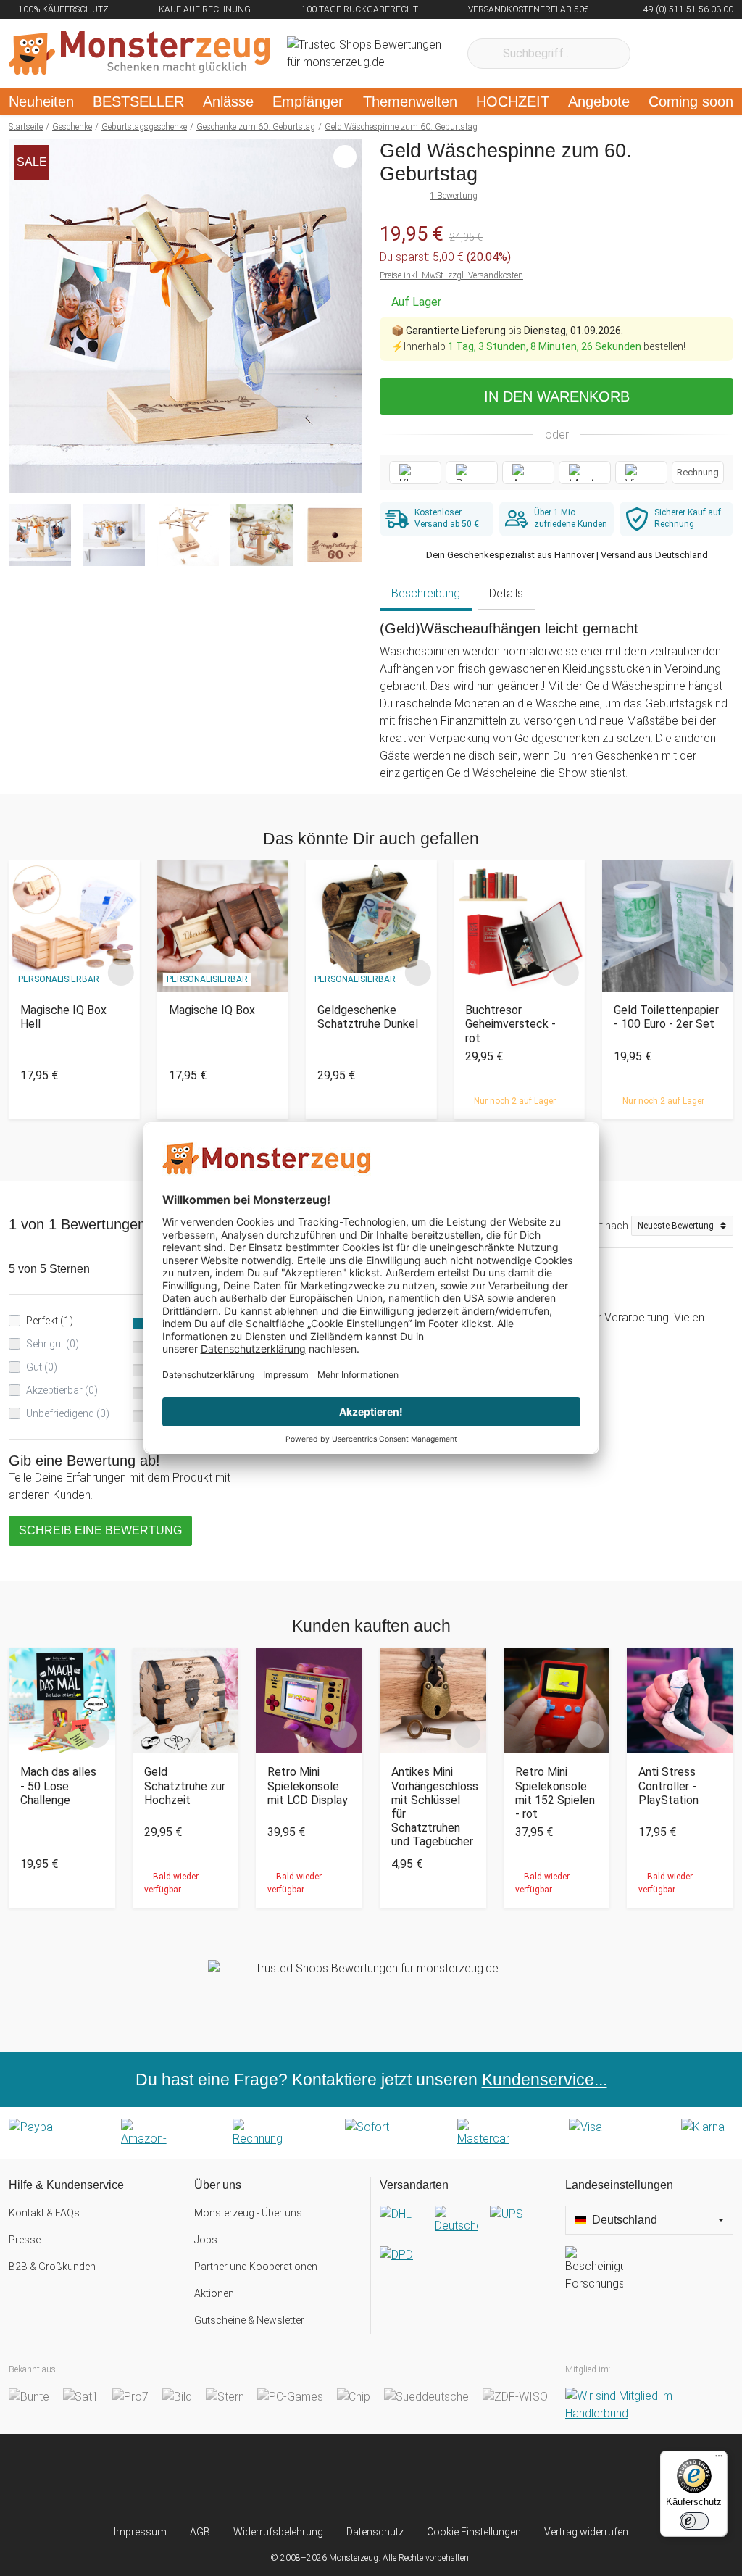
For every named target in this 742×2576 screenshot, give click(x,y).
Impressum (140, 2532)
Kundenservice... (545, 2080)
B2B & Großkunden (52, 2267)
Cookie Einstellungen (474, 2532)
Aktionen (214, 2293)
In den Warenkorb (557, 396)
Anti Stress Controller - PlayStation (668, 1786)
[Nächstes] (347, 316)
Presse (25, 2240)
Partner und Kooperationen (256, 2267)
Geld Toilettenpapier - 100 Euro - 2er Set (666, 1017)
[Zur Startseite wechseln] (139, 54)
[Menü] (719, 2459)
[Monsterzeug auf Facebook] (343, 2479)
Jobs (206, 2240)
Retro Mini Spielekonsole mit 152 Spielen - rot (555, 1793)
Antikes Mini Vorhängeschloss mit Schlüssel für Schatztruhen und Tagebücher (433, 1807)
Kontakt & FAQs (44, 2213)
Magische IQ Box (212, 1010)
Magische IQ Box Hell (63, 1017)
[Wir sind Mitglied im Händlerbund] (649, 2405)
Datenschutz (375, 2532)
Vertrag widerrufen (586, 2532)
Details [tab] (506, 593)
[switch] (694, 2521)
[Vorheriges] (24, 316)
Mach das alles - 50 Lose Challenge (58, 1786)
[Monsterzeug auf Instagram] (287, 2479)
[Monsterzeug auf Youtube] (455, 2479)
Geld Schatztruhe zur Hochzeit (185, 1786)
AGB (200, 2532)
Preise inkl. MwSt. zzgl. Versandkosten (451, 275)
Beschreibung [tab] (426, 593)
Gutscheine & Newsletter (249, 2320)
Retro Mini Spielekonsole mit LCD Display (308, 1786)
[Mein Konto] (703, 54)
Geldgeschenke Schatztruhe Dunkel (368, 1017)
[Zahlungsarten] (371, 2133)
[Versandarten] (463, 2246)
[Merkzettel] (660, 54)
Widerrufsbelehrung (278, 2532)
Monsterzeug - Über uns (248, 2213)
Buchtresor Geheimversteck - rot (510, 1024)
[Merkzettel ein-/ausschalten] (343, 474)
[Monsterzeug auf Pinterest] (399, 2479)
